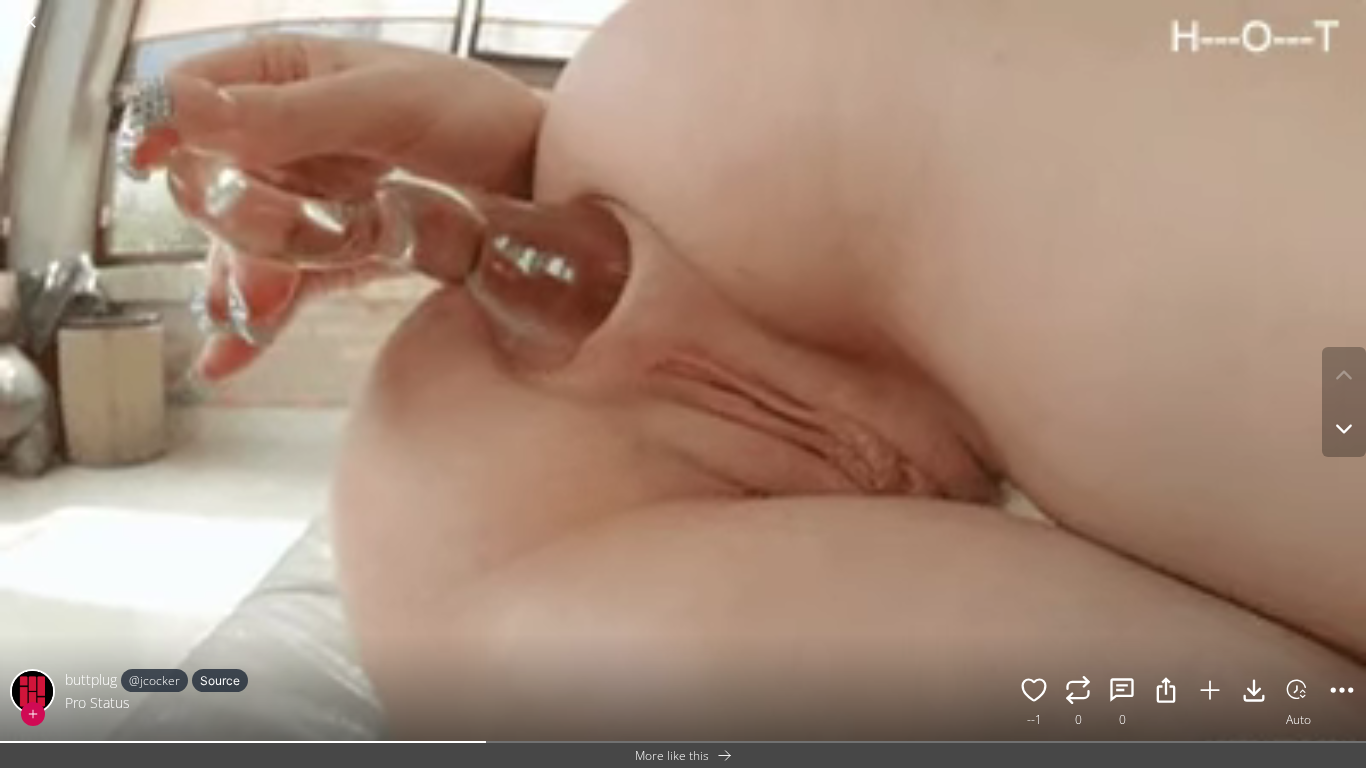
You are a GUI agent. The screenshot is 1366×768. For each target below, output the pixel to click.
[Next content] (1344, 429)
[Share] (1166, 693)
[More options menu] (1346, 12)
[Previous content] (1344, 375)
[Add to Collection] (1210, 693)
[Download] (1254, 693)
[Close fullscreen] (30, 22)
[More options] (1342, 693)
